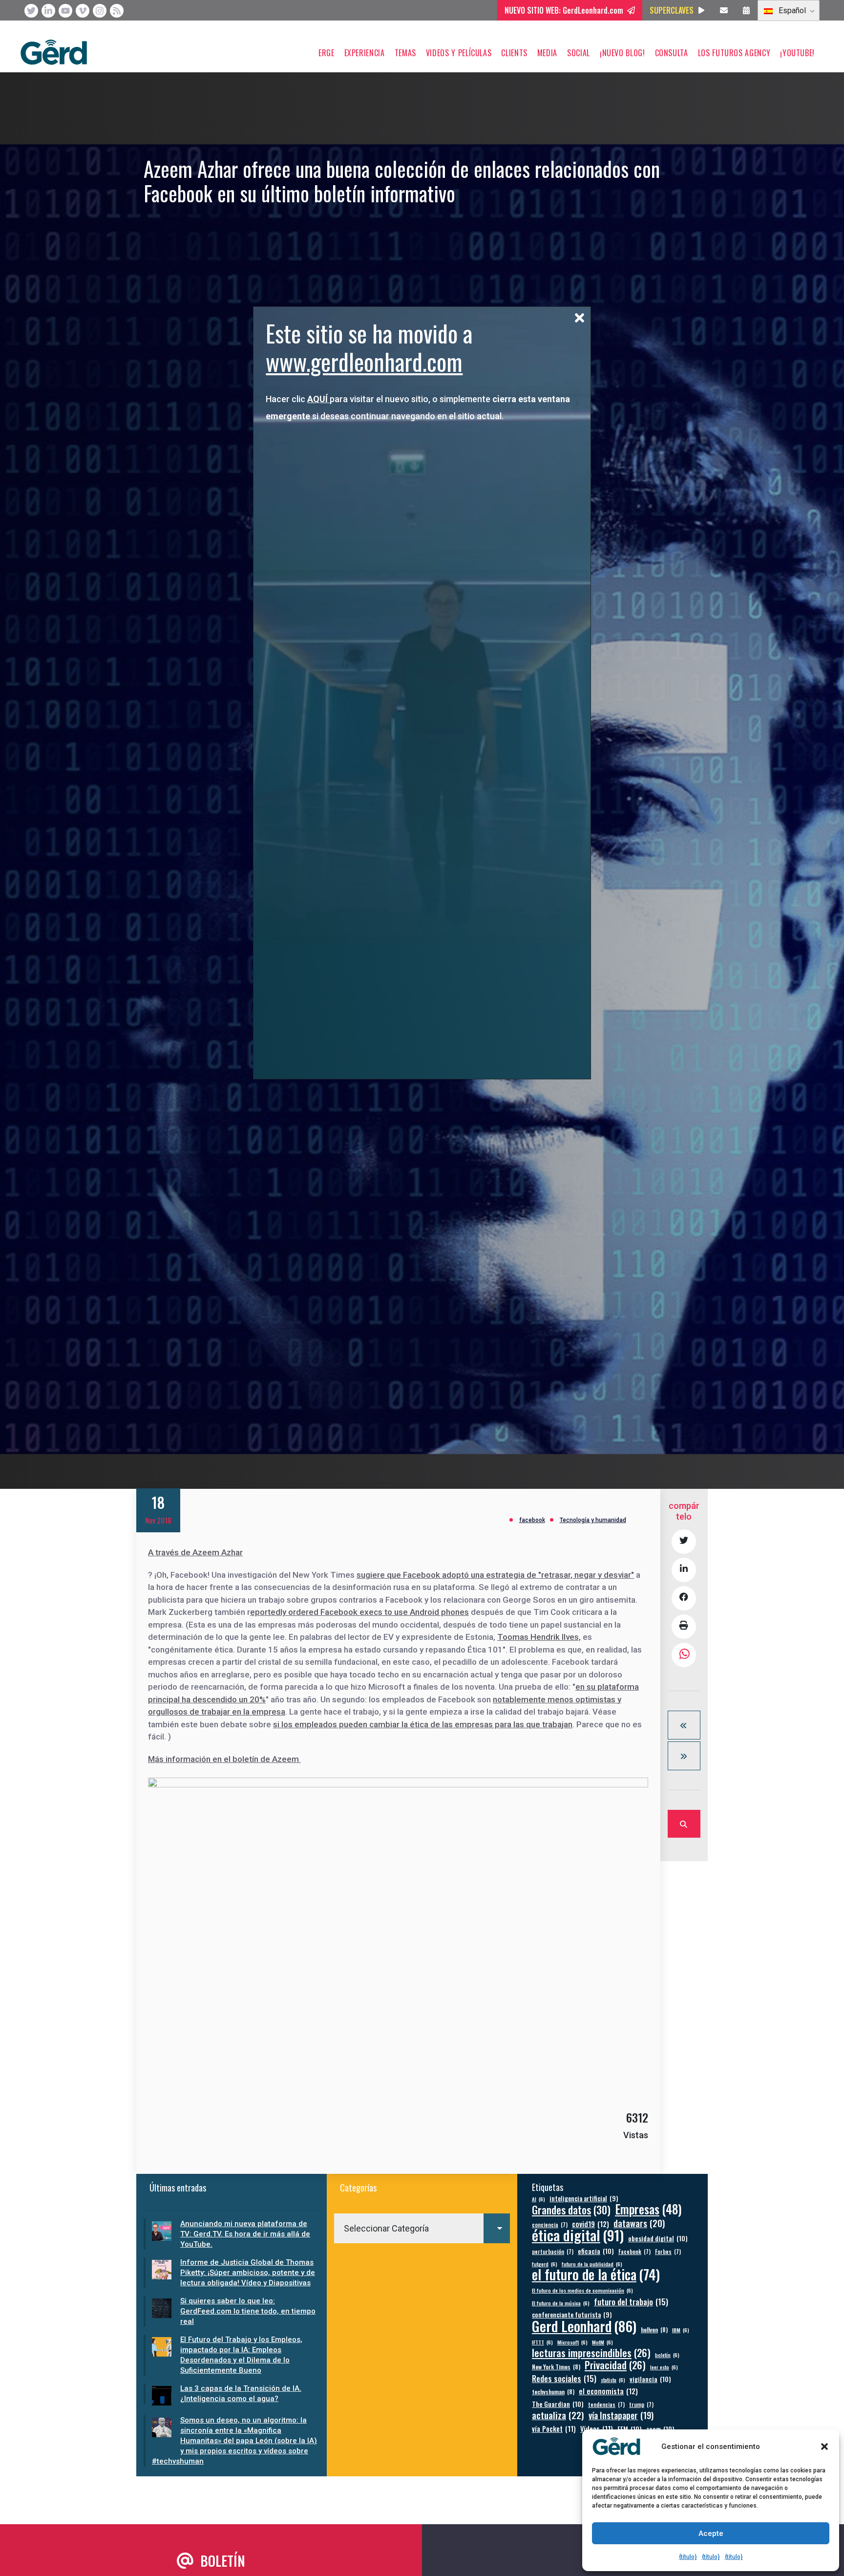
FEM (630, 2429)
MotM (602, 2342)
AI (538, 2199)
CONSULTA (672, 53)
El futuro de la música (561, 2303)
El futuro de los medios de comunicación (582, 2290)
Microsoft (572, 2342)
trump (641, 2404)
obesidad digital (658, 2238)
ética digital (578, 2235)
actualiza (558, 2415)
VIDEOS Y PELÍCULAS (459, 53)
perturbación (553, 2251)
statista (613, 2380)
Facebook (634, 2251)
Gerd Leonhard (584, 2326)
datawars (639, 2223)
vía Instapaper (621, 2415)
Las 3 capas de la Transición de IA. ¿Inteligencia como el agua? (241, 2394)
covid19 (591, 2224)
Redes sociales (564, 2378)
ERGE (327, 53)
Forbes (668, 2251)
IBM (681, 2330)
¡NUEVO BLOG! (622, 53)
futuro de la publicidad (592, 2264)
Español (791, 11)
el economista (608, 2391)
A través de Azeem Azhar (195, 1552)
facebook (532, 1520)
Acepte (711, 2533)
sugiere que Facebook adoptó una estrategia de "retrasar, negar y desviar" (495, 1575)
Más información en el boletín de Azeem (224, 1759)
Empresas (648, 2209)
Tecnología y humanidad (593, 1520)
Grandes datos (571, 2210)
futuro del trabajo (631, 2302)
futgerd (545, 2264)
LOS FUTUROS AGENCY (734, 53)
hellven (654, 2329)
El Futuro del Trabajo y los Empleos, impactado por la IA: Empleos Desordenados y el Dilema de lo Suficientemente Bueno (241, 2355)
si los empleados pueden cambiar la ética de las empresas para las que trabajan (423, 1724)
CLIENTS (514, 53)
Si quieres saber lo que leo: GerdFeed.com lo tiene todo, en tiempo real (248, 2311)
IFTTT (542, 2342)
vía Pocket (554, 2429)
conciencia (550, 2224)
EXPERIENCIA (365, 53)
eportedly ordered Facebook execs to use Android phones (359, 1612)
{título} (688, 2557)
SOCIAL (579, 53)
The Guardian (558, 2404)
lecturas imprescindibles (591, 2353)
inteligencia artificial (584, 2199)
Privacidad (615, 2365)
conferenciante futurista (572, 2315)
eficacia (596, 2251)
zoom (660, 2429)
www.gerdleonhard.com (364, 361)
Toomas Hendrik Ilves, (539, 1637)
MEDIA (547, 53)
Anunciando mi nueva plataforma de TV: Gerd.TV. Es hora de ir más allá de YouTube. (245, 2234)
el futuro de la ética (596, 2274)
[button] (824, 2447)
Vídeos (597, 2429)
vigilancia (650, 2379)
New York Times (556, 2367)
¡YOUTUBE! (797, 53)
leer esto (664, 2367)
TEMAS (405, 53)
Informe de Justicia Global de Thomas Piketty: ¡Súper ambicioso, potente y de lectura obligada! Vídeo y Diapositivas (248, 2273)
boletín (667, 2355)
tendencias (606, 2404)
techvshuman (553, 2392)
